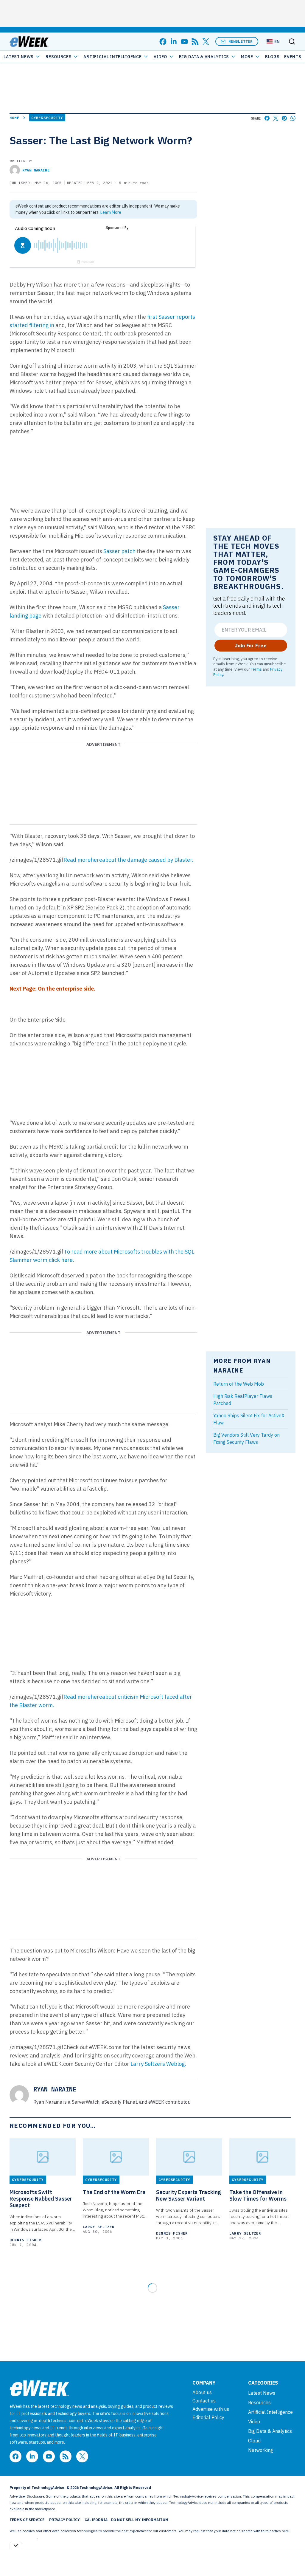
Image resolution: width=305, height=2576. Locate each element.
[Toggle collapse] (16, 2545)
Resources (259, 2402)
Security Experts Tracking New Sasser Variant (189, 2196)
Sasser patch (119, 551)
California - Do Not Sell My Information (126, 2520)
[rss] (195, 42)
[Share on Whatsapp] (293, 118)
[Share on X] (276, 118)
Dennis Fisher (25, 2240)
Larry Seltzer (99, 2227)
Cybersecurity (47, 118)
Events (293, 57)
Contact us (204, 2401)
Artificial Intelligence (112, 57)
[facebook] (163, 42)
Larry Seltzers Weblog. (158, 2064)
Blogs (272, 57)
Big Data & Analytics (204, 57)
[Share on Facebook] (267, 118)
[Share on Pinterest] (284, 118)
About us (202, 2392)
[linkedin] (174, 42)
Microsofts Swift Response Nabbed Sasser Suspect (41, 2199)
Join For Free (251, 646)
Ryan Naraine (36, 170)
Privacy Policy (64, 2520)
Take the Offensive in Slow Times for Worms (258, 2196)
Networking (261, 2450)
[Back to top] (293, 2558)
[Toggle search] (292, 41)
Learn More (111, 212)
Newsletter (241, 41)
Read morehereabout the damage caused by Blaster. (129, 860)
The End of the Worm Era (114, 2192)
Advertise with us (211, 2409)
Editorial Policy (208, 2417)
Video (161, 57)
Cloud (254, 2441)
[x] (206, 42)
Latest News (19, 57)
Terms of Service (27, 2520)
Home (14, 118)
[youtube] (184, 42)
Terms (256, 669)
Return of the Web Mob (239, 1384)
